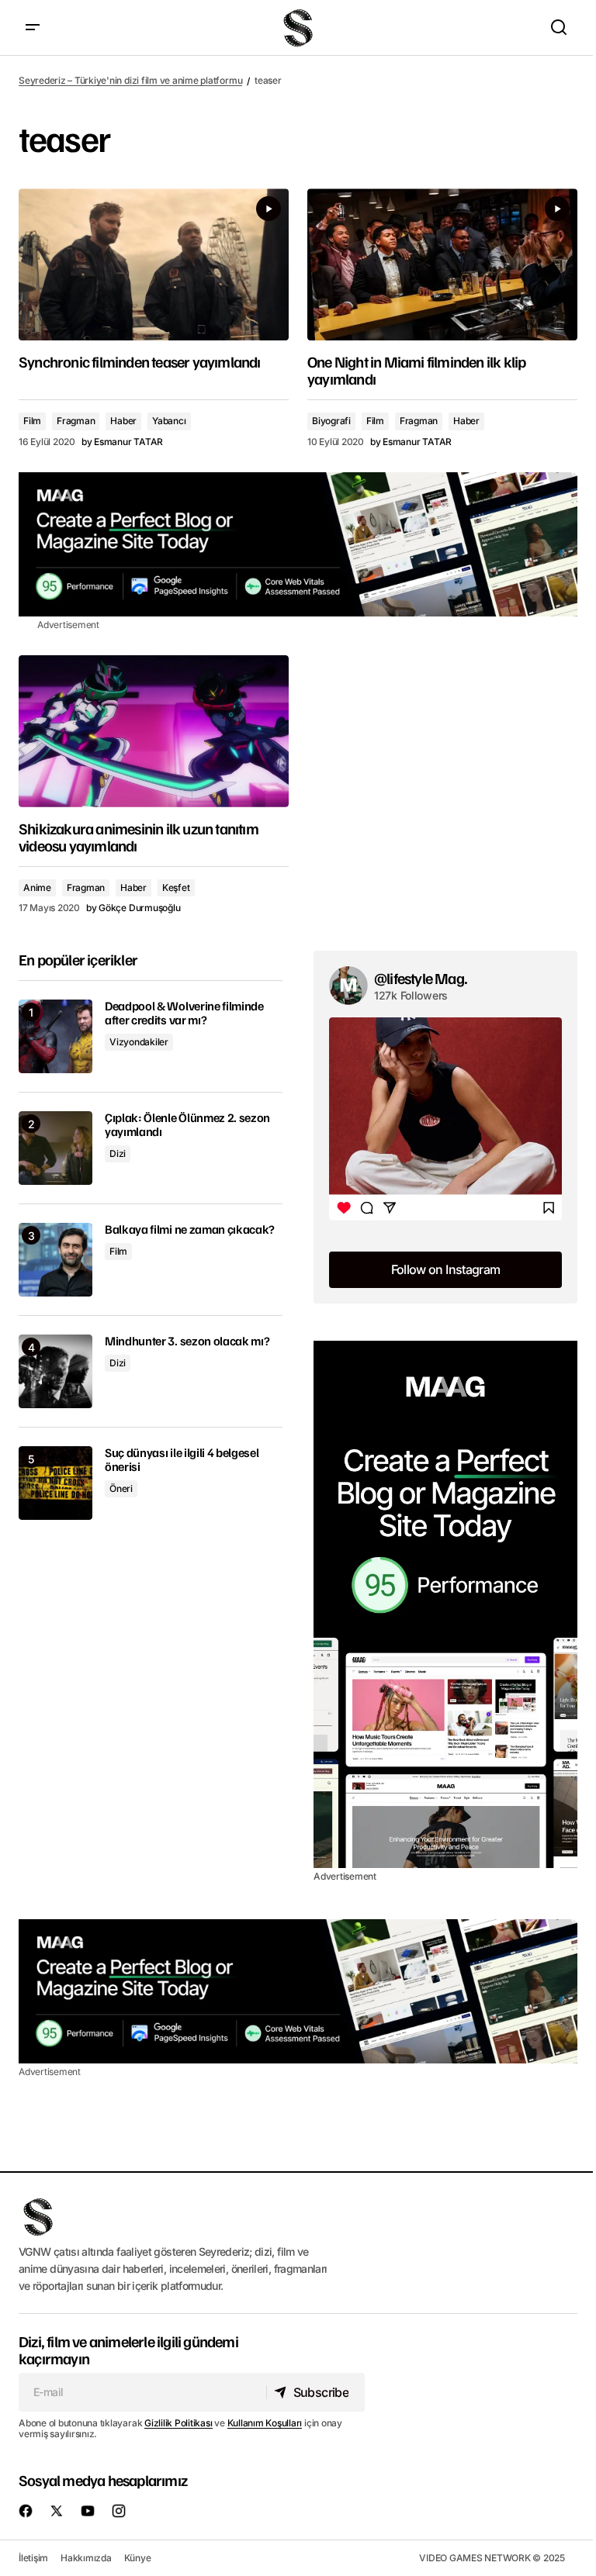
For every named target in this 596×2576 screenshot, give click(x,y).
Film (32, 421)
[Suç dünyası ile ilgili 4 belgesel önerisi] (55, 1483)
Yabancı (169, 421)
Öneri (121, 1488)
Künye (138, 2558)
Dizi (118, 1153)
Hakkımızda (86, 2558)
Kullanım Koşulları (265, 2423)
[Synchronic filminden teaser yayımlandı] (154, 264)
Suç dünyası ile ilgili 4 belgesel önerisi (182, 1460)
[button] (33, 28)
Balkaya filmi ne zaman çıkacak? (190, 1230)
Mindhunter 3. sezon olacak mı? (187, 1342)
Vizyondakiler (139, 1042)
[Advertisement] (298, 544)
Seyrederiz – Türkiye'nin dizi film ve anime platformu (130, 80)
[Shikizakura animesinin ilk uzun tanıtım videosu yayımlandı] (154, 731)
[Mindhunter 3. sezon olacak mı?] (55, 1371)
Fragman (76, 421)
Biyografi (331, 421)
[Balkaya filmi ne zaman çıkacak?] (55, 1260)
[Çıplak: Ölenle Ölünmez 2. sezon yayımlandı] (55, 1148)
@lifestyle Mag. (421, 978)
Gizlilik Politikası (178, 2423)
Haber (123, 421)
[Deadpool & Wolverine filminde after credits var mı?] (55, 1036)
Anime (37, 887)
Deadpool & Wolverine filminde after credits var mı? (184, 1013)
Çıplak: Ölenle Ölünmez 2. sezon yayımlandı (187, 1125)
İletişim (33, 2558)
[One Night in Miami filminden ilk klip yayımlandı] (442, 264)
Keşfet (176, 887)
